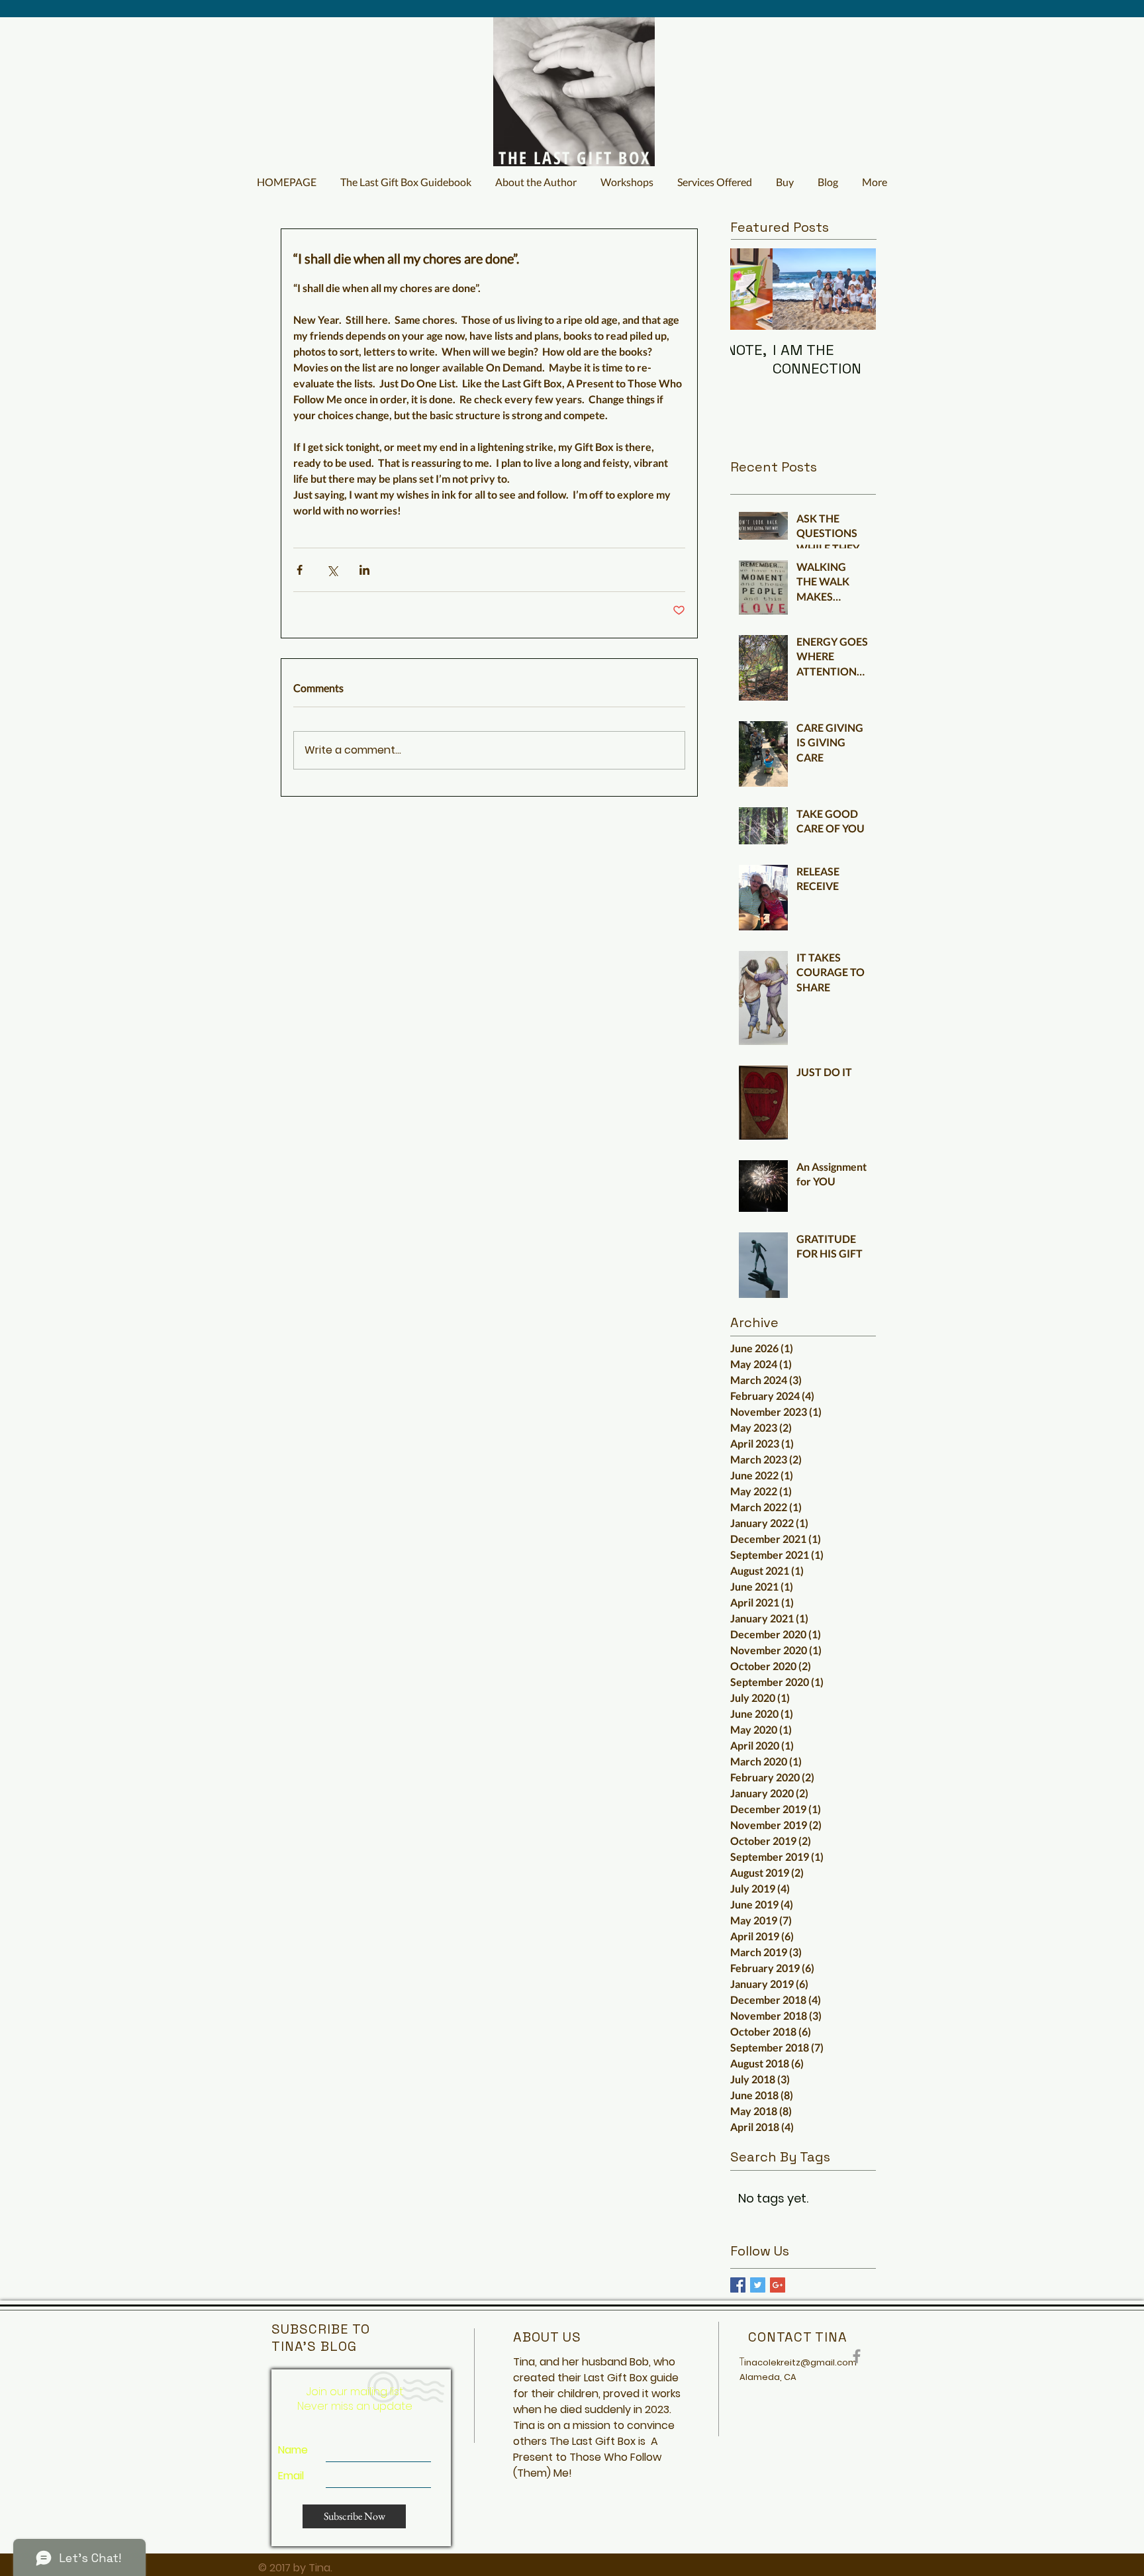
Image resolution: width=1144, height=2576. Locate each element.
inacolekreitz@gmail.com (800, 2362)
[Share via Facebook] (300, 570)
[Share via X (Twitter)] (332, 570)
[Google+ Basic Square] (778, 2285)
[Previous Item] (751, 289)
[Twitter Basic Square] (758, 2285)
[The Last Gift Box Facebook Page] (857, 2356)
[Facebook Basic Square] (738, 2285)
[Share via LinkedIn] (364, 570)
